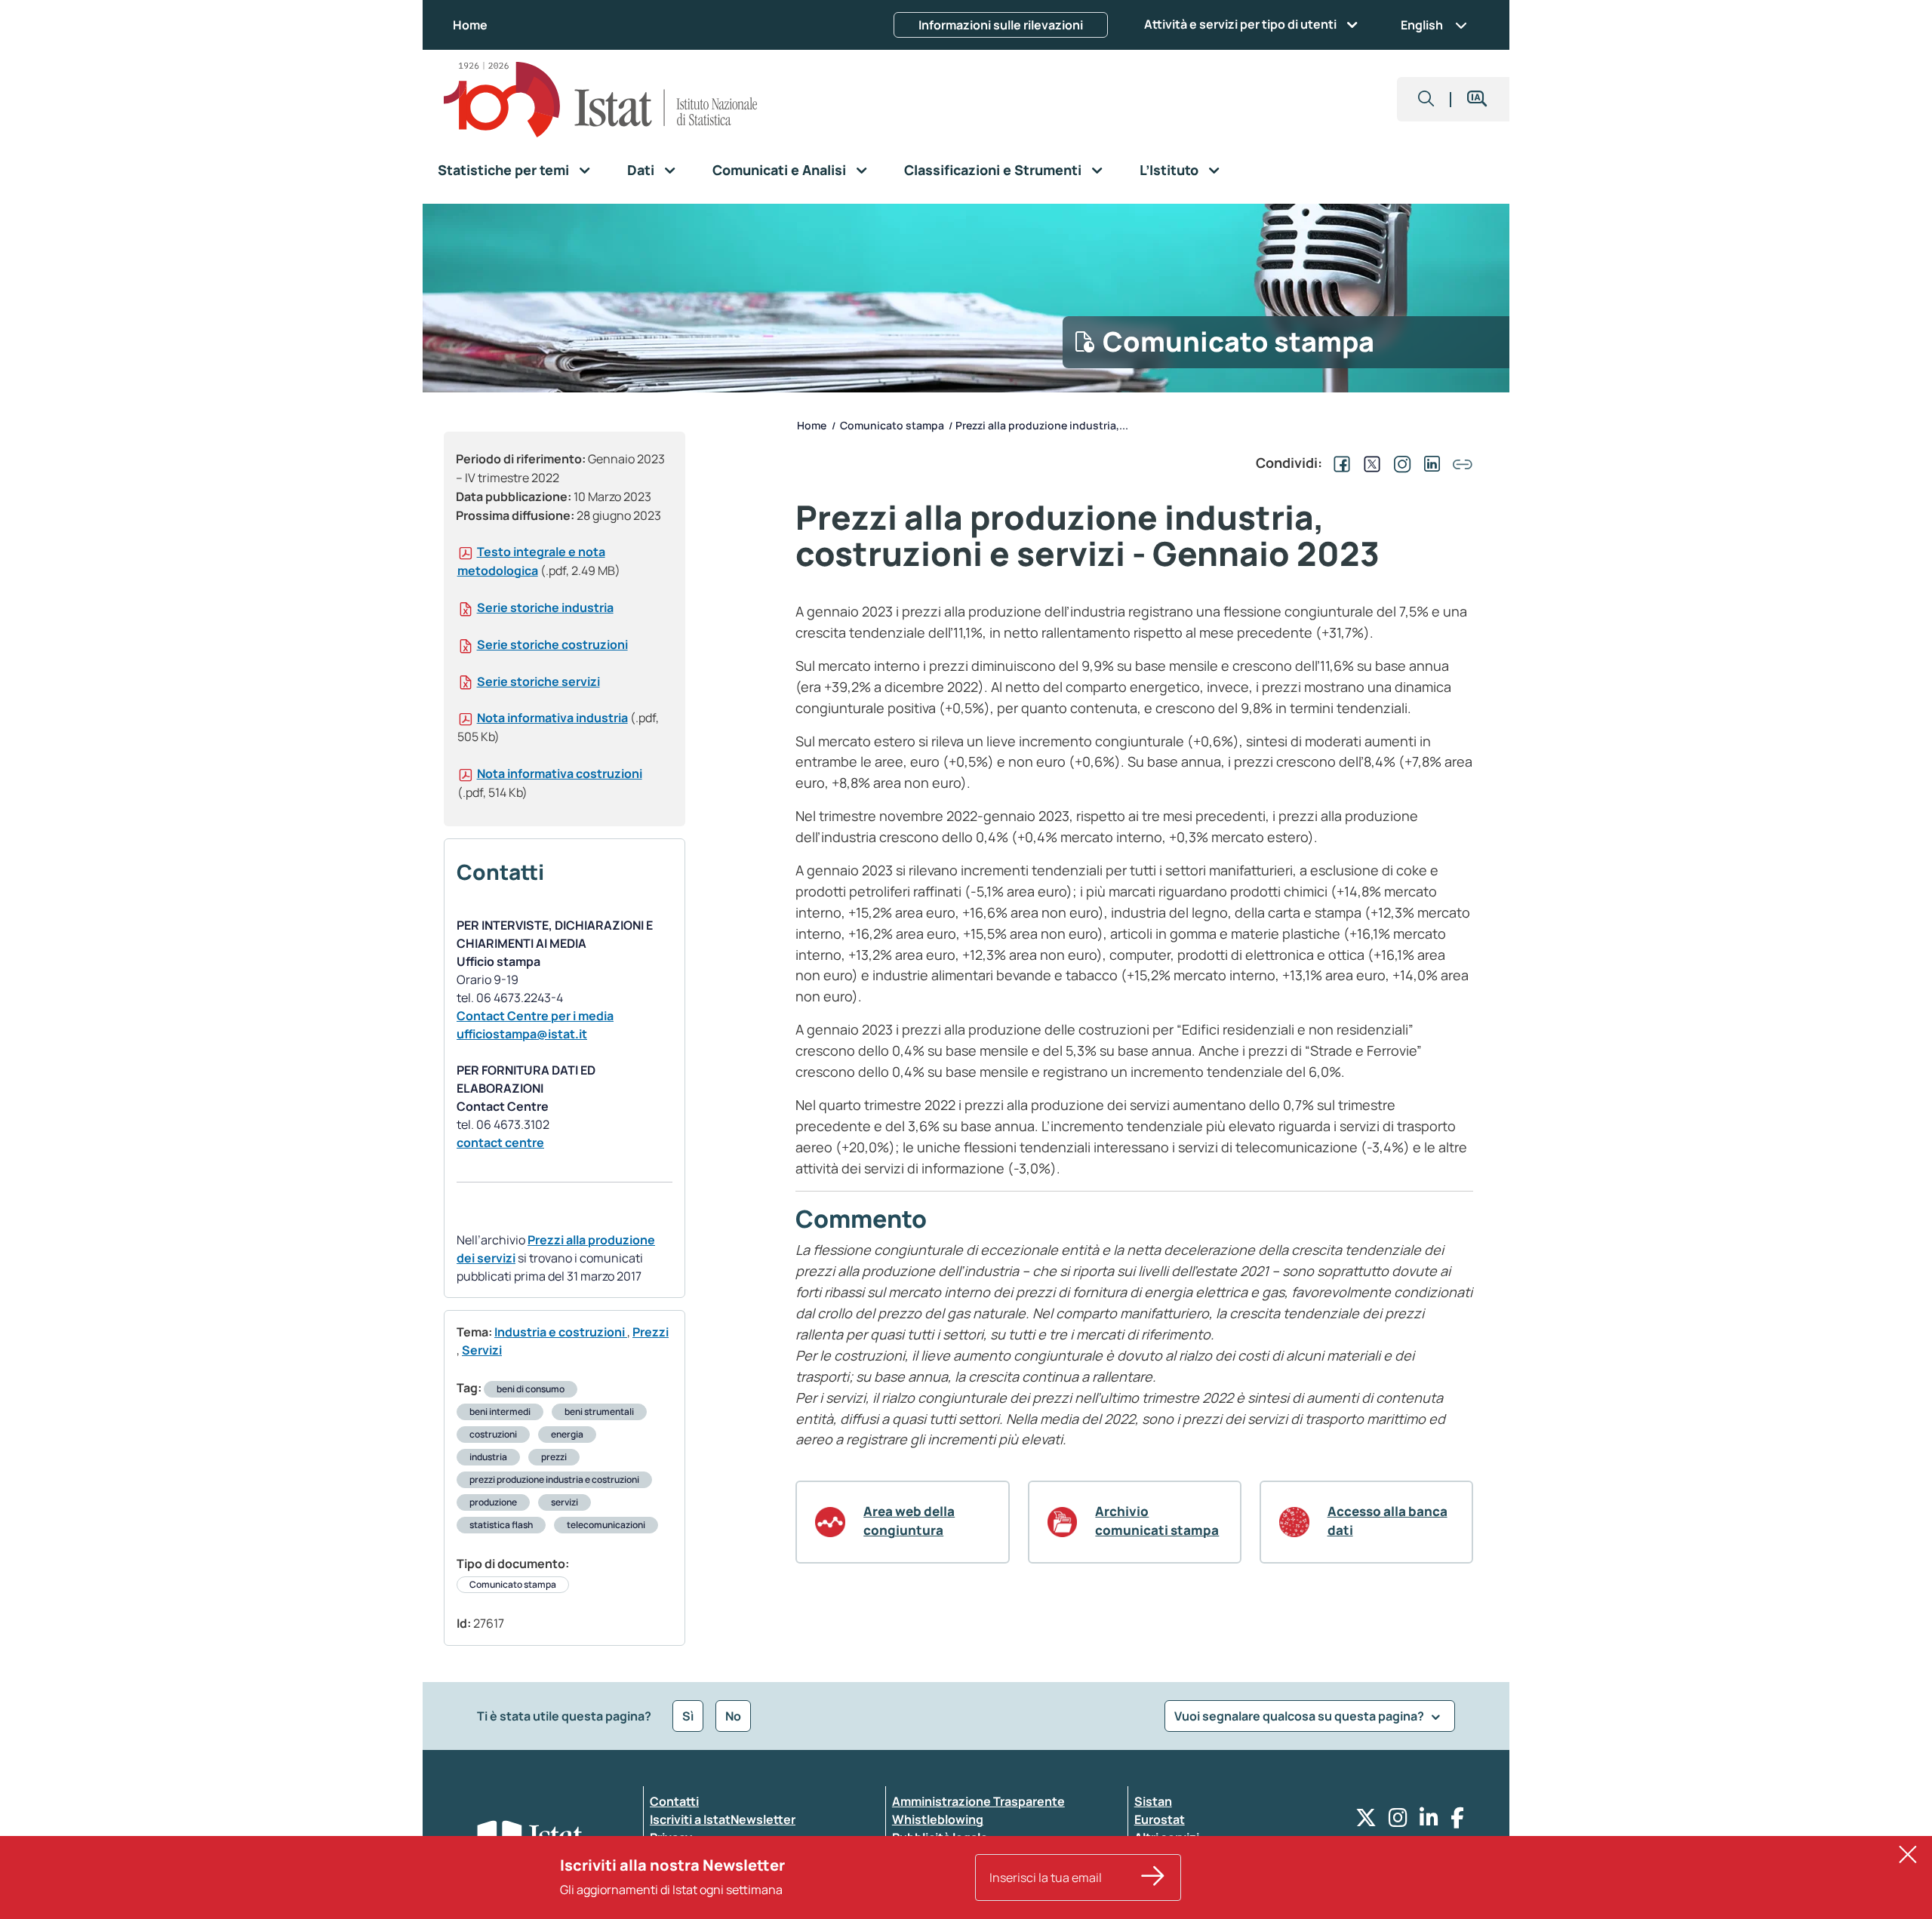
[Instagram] (1398, 1821)
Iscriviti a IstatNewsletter (723, 1819)
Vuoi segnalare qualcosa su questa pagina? (1300, 1716)
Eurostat (1160, 1819)
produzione (493, 1502)
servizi (565, 1502)
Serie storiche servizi (538, 681)
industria (488, 1457)
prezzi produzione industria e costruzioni (554, 1479)
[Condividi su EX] (1369, 463)
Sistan (1153, 1801)
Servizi (482, 1350)
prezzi (554, 1457)
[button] (1426, 99)
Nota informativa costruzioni (560, 773)
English (1422, 25)
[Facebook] (1457, 1821)
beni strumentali (599, 1412)
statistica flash (501, 1525)
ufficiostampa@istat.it (522, 1034)
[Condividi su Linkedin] (1429, 463)
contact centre (500, 1142)
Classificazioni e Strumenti (993, 170)
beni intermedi (500, 1412)
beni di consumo (531, 1389)
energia (567, 1434)
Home (470, 25)
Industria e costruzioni (561, 1332)
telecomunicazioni (606, 1525)
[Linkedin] (1429, 1821)
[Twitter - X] (1366, 1821)
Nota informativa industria (552, 718)
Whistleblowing (938, 1819)
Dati (641, 170)
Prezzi (651, 1332)
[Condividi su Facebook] (1339, 463)
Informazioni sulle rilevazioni (1001, 25)
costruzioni (493, 1434)
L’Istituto (1169, 170)
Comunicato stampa (513, 1584)
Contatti (674, 1801)
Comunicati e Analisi (779, 170)
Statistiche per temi (503, 170)
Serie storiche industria (545, 607)
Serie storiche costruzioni (552, 644)
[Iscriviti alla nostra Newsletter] (1153, 1877)
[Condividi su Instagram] (1399, 463)
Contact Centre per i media (535, 1016)
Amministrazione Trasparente (978, 1801)
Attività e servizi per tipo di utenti (1240, 24)
